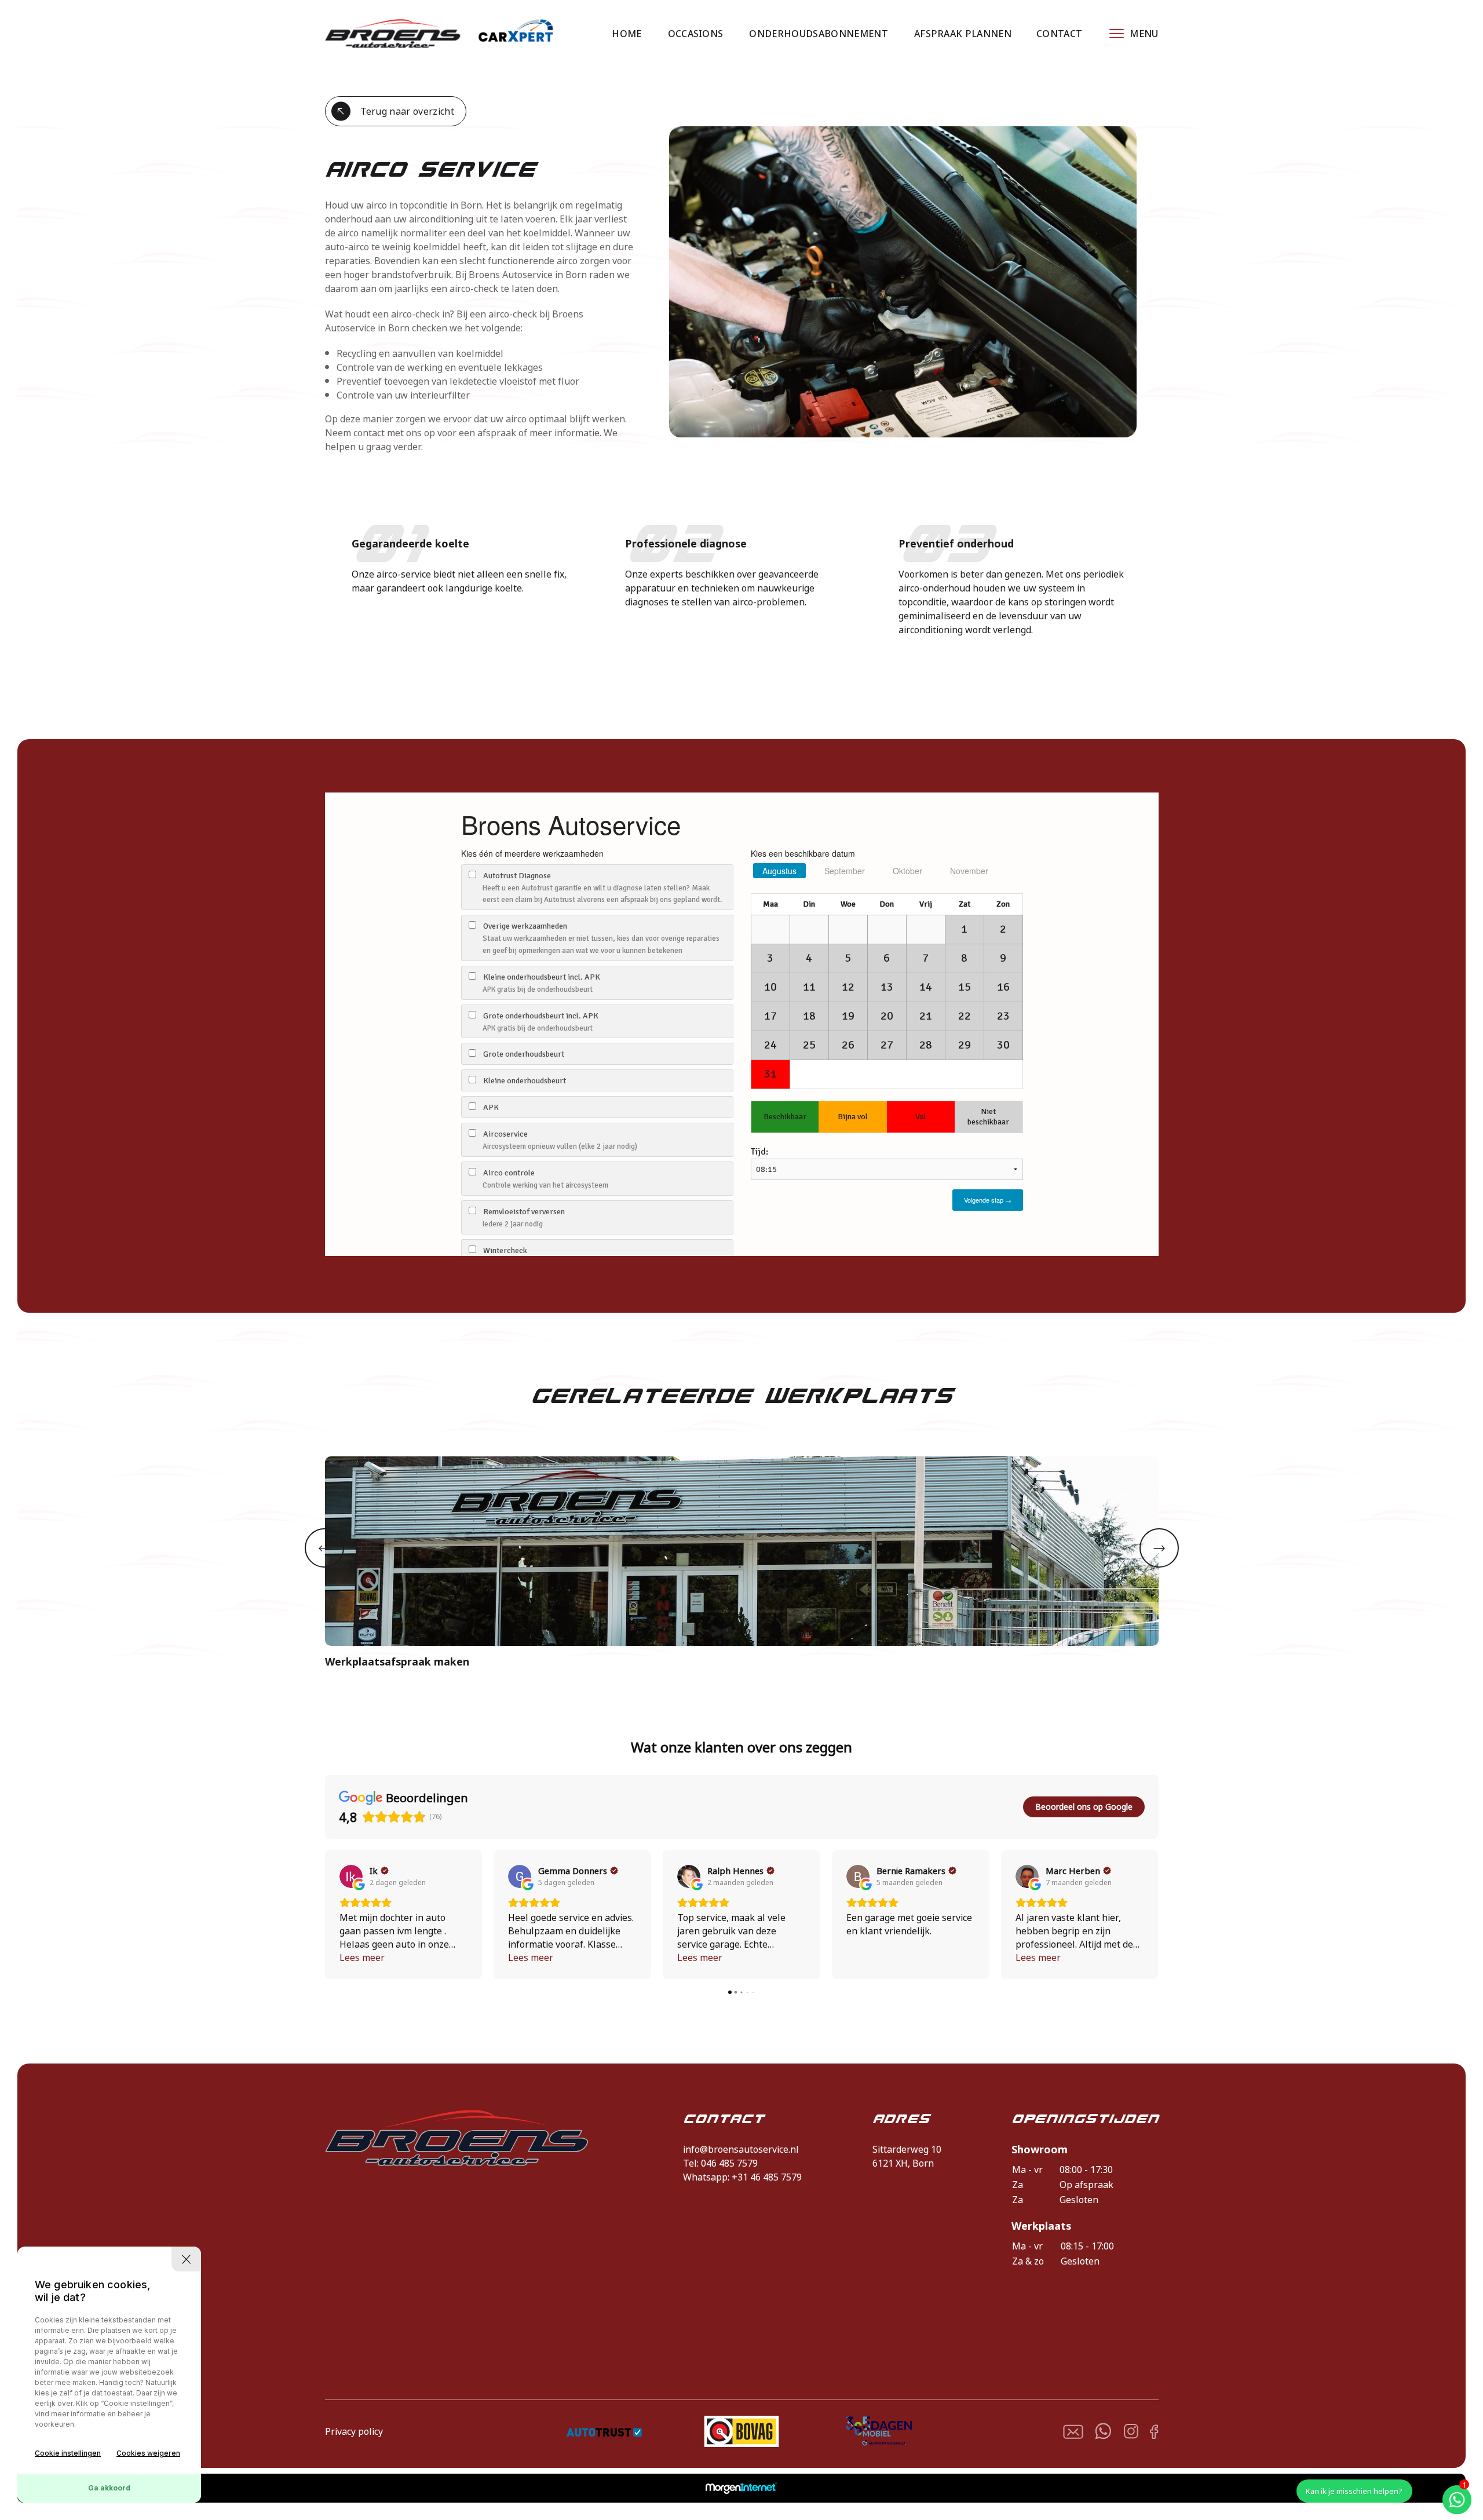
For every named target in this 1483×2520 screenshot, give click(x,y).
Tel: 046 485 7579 (720, 2163)
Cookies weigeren (148, 2453)
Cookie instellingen (68, 2453)
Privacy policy (354, 2431)
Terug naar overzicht (407, 111)
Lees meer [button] (362, 1957)
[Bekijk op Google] (351, 1876)
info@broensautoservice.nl (741, 2149)
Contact (1059, 34)
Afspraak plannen (963, 34)
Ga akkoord (109, 2488)
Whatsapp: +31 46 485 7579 (742, 2177)
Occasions (696, 34)
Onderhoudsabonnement (818, 34)
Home (627, 34)
